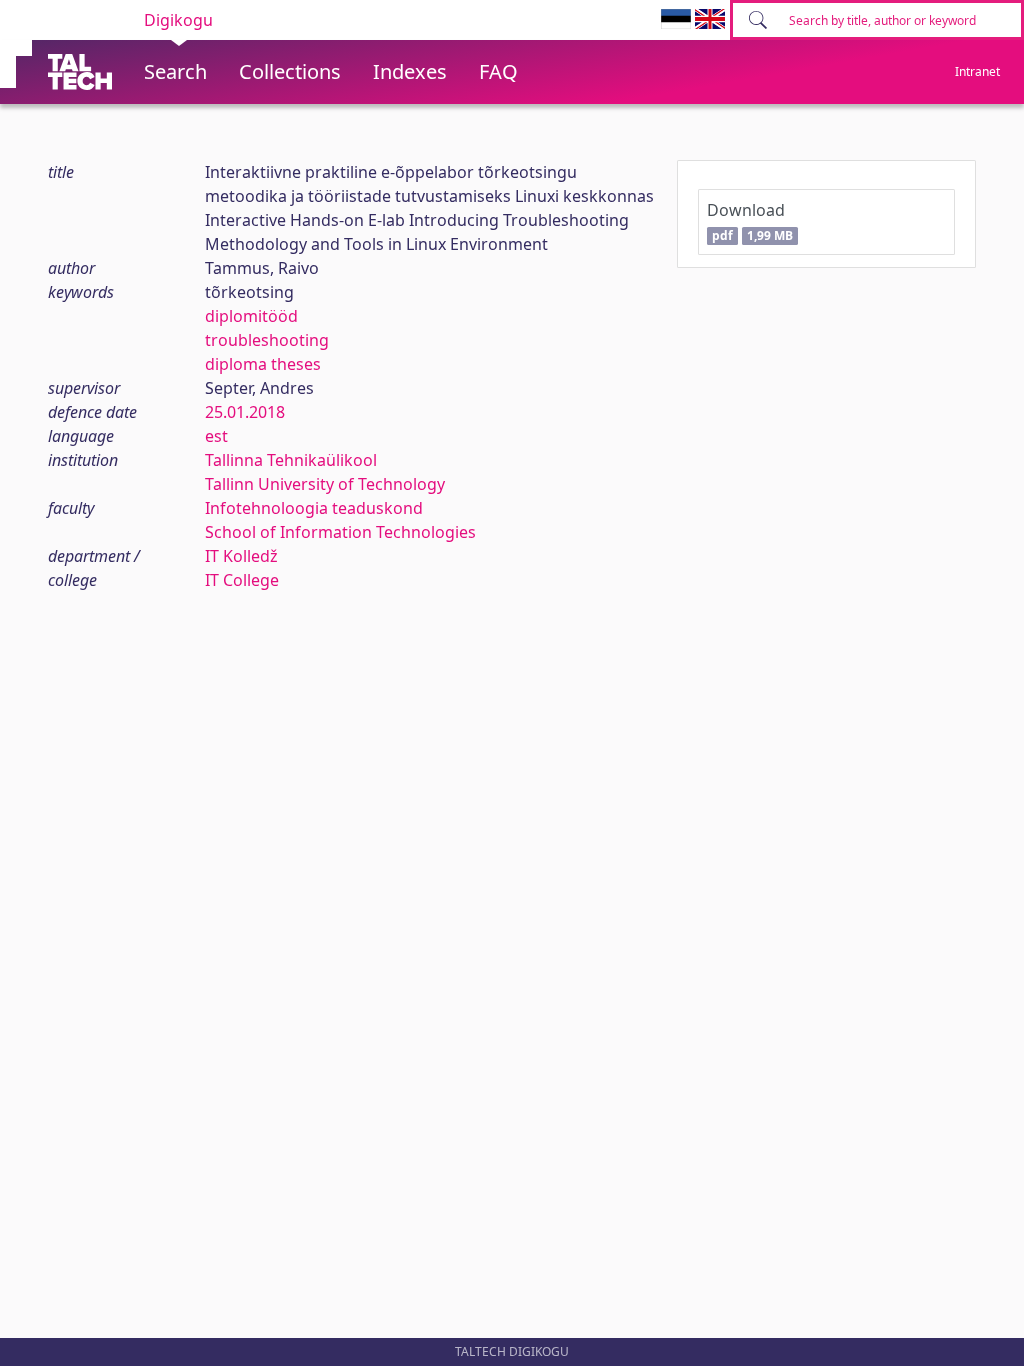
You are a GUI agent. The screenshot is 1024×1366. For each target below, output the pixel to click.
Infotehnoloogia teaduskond (314, 508)
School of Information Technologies (340, 532)
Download (749, 221)
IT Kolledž (241, 556)
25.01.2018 (245, 412)
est (216, 436)
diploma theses (263, 364)
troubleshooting (267, 340)
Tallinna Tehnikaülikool (291, 460)
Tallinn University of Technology (325, 484)
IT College (242, 580)
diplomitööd (251, 316)
